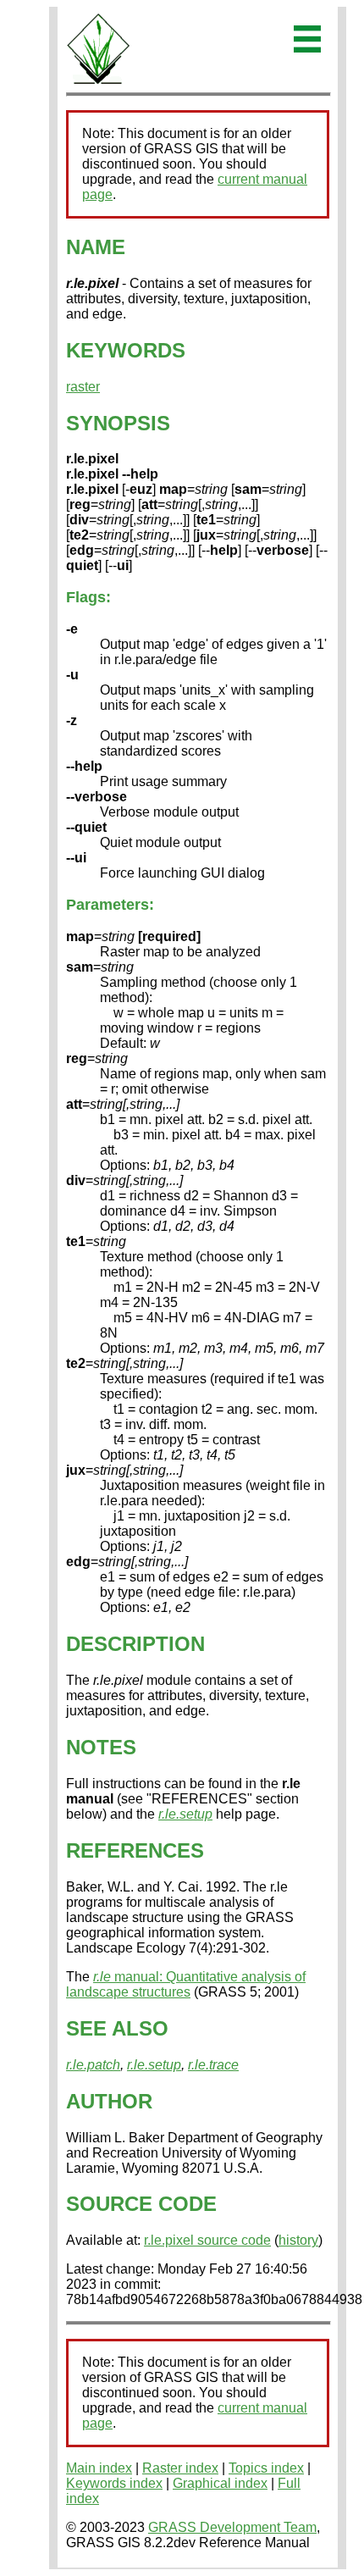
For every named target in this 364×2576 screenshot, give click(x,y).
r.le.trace (213, 2065)
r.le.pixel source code (207, 2240)
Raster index (180, 2468)
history (298, 2240)
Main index (99, 2468)
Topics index (266, 2468)
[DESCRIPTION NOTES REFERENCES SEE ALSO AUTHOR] (98, 81)
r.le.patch (93, 2065)
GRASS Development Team (232, 2527)
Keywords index (114, 2483)
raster (83, 387)
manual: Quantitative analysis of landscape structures (186, 1984)
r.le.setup (185, 1814)
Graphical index (220, 2483)
